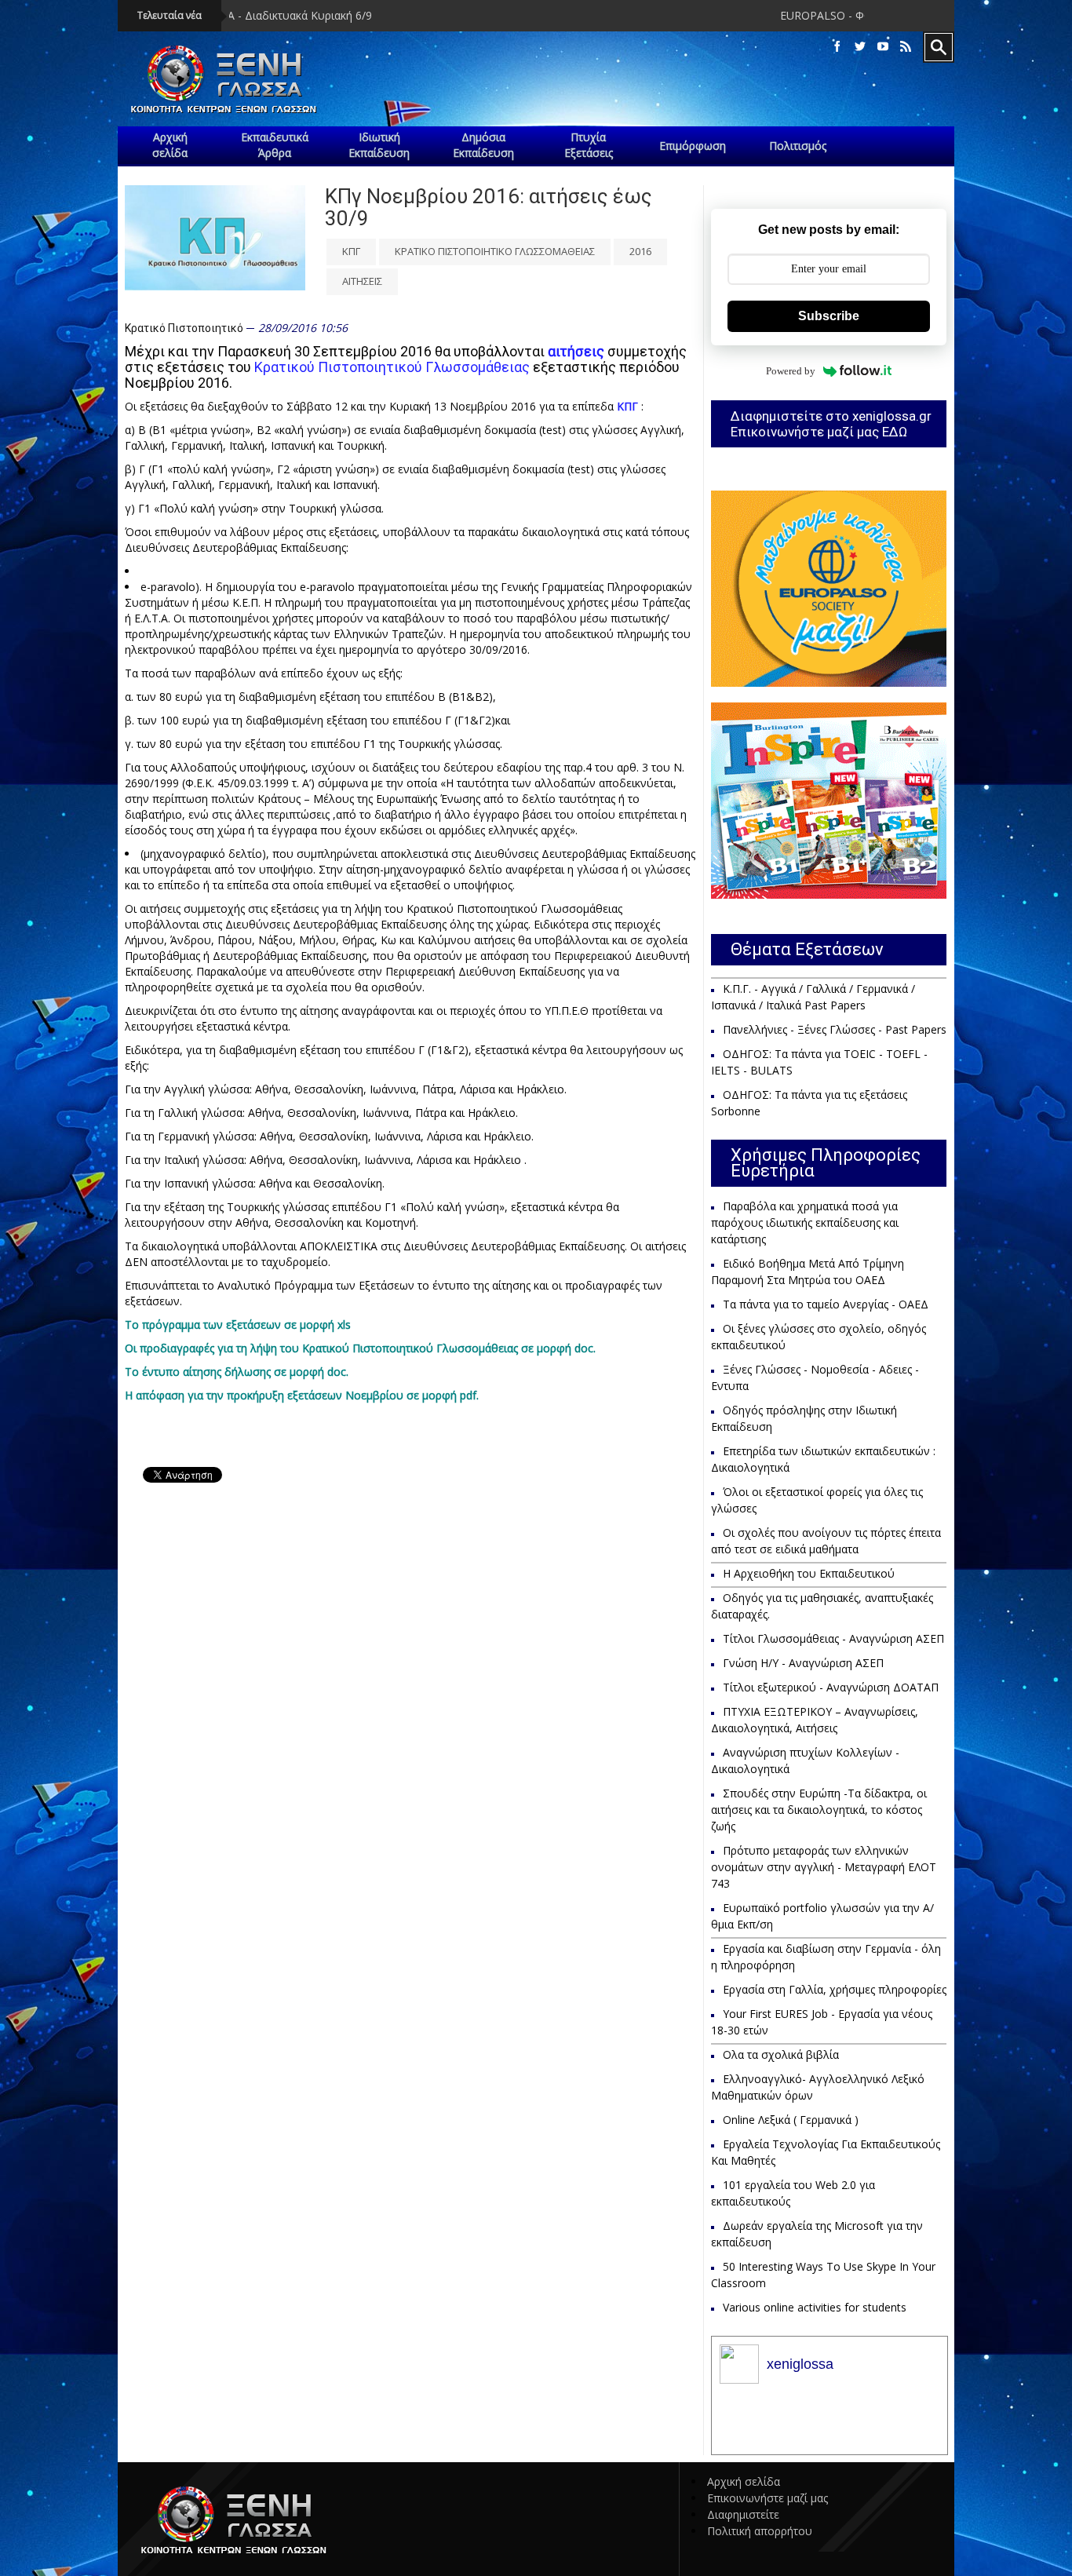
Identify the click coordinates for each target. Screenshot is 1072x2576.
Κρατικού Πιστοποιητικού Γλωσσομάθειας (392, 367)
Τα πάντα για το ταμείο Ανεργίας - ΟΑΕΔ (826, 1304)
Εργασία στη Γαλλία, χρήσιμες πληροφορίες (835, 1989)
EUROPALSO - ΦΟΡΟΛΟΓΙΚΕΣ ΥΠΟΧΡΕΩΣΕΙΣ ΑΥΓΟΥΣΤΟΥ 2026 (837, 15)
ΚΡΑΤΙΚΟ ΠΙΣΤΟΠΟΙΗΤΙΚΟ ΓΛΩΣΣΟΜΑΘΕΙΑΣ (495, 251)
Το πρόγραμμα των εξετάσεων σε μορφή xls (238, 1324)
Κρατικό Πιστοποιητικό (184, 328)
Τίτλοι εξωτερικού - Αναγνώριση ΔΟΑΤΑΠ (831, 1687)
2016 (640, 251)
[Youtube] (883, 47)
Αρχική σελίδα (744, 2481)
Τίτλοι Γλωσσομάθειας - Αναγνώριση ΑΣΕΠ (833, 1638)
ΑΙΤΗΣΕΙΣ (362, 281)
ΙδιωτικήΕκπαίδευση (379, 145)
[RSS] (906, 47)
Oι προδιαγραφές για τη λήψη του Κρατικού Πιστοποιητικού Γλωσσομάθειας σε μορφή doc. (360, 1348)
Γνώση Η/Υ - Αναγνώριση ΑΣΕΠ (803, 1663)
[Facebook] (837, 47)
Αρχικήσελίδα (170, 145)
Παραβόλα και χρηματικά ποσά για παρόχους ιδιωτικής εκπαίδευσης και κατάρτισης (805, 1222)
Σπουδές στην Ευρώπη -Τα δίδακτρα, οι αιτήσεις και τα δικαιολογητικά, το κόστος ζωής (819, 1810)
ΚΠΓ (351, 251)
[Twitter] (860, 47)
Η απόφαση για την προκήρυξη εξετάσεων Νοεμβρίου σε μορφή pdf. (302, 1395)
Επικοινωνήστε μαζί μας (768, 2498)
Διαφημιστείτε (743, 2514)
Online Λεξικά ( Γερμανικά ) (791, 2120)
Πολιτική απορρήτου (760, 2531)
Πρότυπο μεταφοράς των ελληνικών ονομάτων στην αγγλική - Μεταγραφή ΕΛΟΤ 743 (824, 1867)
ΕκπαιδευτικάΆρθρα (275, 145)
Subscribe (829, 316)
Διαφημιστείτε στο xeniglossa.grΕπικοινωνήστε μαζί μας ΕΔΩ (831, 424)
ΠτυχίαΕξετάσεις (589, 145)
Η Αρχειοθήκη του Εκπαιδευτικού (809, 1573)
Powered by (791, 371)
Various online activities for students (815, 2307)
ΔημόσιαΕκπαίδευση (483, 145)
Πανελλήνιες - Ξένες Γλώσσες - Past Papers (835, 1029)
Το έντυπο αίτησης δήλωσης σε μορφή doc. (237, 1372)
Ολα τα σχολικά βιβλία (781, 2054)
